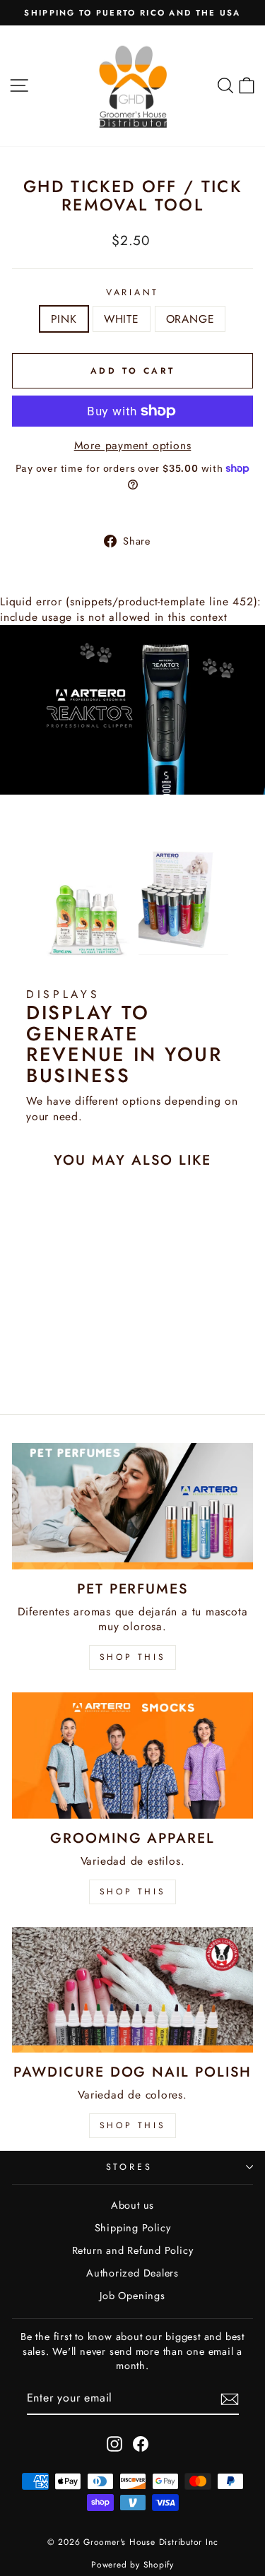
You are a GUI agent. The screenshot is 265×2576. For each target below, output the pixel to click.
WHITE (122, 319)
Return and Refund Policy (133, 2250)
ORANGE (190, 319)
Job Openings (132, 2296)
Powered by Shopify (132, 2565)
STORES (129, 2167)
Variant (132, 293)
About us (132, 2205)
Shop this (132, 2125)
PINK (64, 319)
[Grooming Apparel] (132, 1755)
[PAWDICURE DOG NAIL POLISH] (132, 1990)
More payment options (133, 446)
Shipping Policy (133, 2228)
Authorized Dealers (132, 2273)
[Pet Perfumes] (132, 1506)
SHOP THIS (132, 1657)
